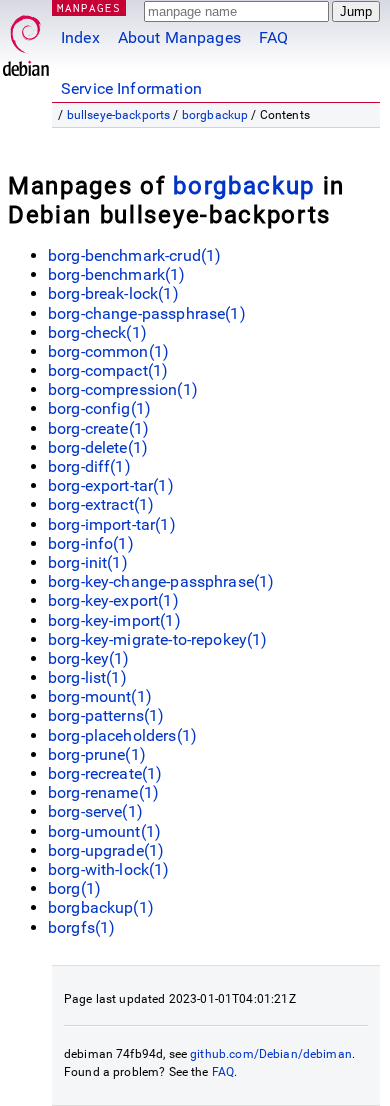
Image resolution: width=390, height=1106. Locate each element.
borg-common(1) (108, 351)
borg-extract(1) (101, 504)
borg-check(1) (97, 332)
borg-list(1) (87, 677)
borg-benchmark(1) (117, 274)
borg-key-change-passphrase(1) (161, 581)
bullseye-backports (119, 115)
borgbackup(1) (101, 907)
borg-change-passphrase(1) (147, 313)
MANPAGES (89, 7)
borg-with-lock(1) (109, 869)
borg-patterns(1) (106, 715)
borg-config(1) (99, 408)
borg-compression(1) (123, 389)
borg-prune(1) (97, 754)
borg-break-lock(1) (113, 293)
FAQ (273, 37)
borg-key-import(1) (114, 620)
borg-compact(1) (108, 370)
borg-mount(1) (100, 696)
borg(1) (74, 888)
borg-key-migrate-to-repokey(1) (158, 639)
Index (80, 37)
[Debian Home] (26, 40)
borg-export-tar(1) (111, 485)
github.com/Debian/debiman (271, 1054)
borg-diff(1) (89, 466)
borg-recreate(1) (105, 773)
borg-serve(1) (95, 811)
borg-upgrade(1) (106, 850)
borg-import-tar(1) (112, 524)
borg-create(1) (98, 428)
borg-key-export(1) (113, 600)
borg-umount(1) (104, 831)
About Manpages (179, 37)
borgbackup (215, 115)
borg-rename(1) (103, 792)
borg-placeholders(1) (122, 735)
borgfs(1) (81, 927)
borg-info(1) (91, 543)
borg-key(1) (89, 658)
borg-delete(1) (98, 447)
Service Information (131, 88)
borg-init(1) (88, 562)
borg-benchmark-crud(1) (134, 255)
